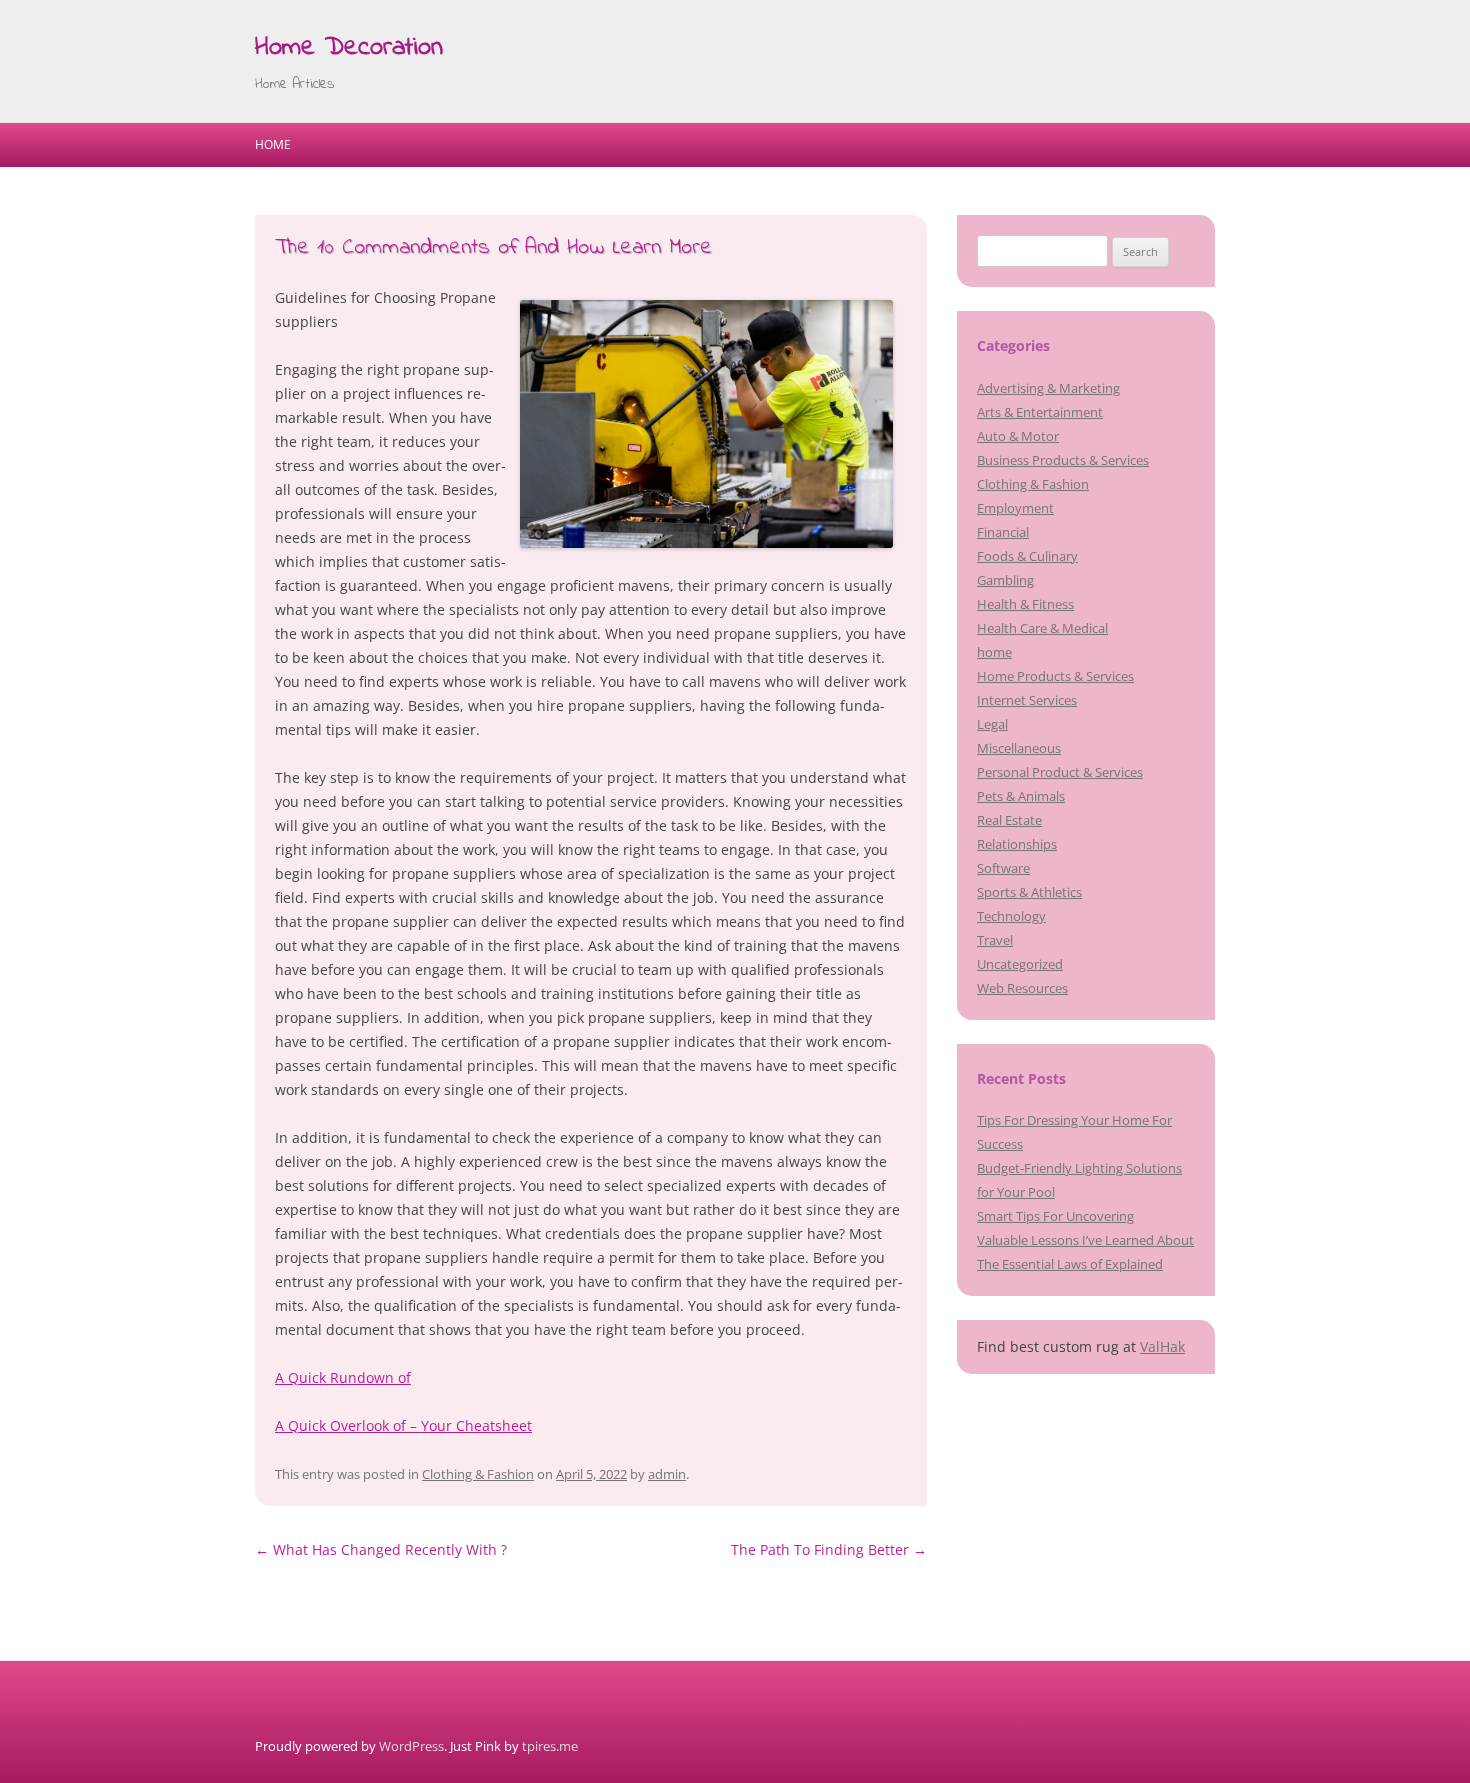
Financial (1003, 532)
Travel (995, 940)
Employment (1015, 508)
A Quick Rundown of (343, 1377)
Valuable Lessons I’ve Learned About (1085, 1240)
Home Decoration (349, 48)
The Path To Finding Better (829, 1549)
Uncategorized (1020, 964)
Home (273, 144)
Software (1003, 868)
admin (667, 1474)
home (994, 652)
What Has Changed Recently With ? (381, 1549)
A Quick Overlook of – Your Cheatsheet (403, 1425)
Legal (992, 724)
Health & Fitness (1025, 604)
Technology (1011, 916)
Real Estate (1009, 820)
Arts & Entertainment (1040, 412)
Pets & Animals (1021, 796)
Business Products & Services (1063, 460)
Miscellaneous (1019, 748)
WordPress (411, 1746)
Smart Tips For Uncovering (1055, 1216)
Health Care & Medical (1042, 628)
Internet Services (1027, 700)
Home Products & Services (1055, 676)
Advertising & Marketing (1048, 388)
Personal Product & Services (1060, 772)
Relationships (1017, 844)
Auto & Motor (1018, 436)
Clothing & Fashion (478, 1474)
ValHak (1162, 1346)
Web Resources (1022, 988)
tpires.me (550, 1746)
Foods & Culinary (1027, 556)
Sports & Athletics (1029, 892)
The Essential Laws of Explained (1070, 1264)
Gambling (1005, 580)
